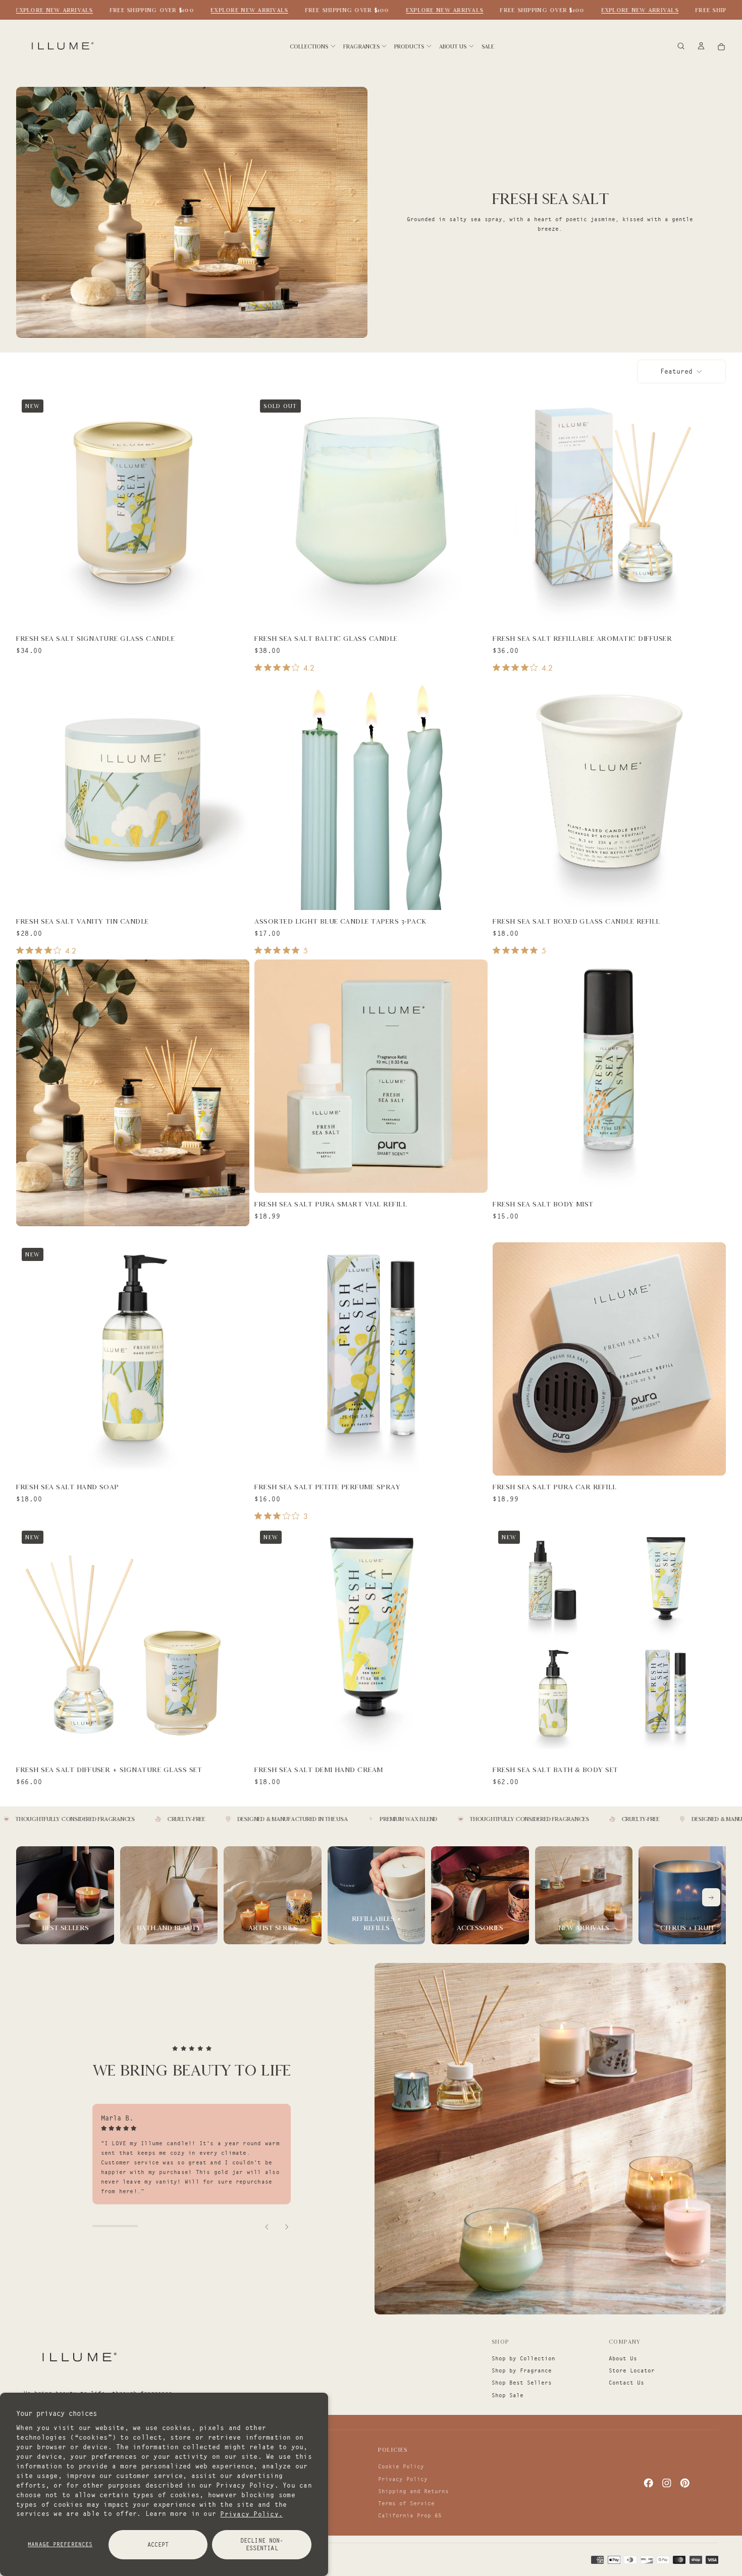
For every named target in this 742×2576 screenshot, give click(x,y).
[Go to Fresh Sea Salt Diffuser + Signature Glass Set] (132, 1641)
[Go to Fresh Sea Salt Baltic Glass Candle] (371, 510)
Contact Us (626, 2383)
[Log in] (701, 47)
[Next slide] (286, 2226)
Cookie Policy (401, 2466)
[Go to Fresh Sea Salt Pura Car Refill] (609, 1359)
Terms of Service (406, 2503)
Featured (676, 371)
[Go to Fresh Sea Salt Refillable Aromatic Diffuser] (609, 510)
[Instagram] (667, 2483)
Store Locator (632, 2370)
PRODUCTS (409, 46)
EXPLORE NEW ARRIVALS (54, 10)
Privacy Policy (403, 2479)
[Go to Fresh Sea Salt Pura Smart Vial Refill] (371, 1076)
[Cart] (721, 47)
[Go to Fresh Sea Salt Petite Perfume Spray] (371, 1359)
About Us (623, 2358)
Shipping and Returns (413, 2491)
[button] (681, 47)
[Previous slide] (268, 2226)
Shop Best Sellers (522, 2383)
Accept (158, 2544)
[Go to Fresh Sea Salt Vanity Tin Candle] (132, 793)
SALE (488, 46)
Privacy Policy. (251, 2513)
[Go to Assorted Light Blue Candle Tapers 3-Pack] (371, 793)
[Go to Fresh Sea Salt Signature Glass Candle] (132, 510)
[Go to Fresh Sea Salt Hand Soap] (132, 1359)
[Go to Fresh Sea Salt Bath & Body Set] (609, 1641)
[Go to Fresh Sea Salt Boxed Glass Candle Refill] (609, 793)
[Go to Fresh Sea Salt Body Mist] (609, 1076)
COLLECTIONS (309, 46)
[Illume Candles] (78, 2357)
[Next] (711, 1897)
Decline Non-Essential (262, 2544)
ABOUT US (453, 46)
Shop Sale (508, 2395)
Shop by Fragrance (522, 2370)
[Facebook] (649, 2483)
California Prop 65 (410, 2515)
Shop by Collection (523, 2358)
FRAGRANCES (361, 46)
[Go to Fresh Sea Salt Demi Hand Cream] (371, 1641)
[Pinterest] (685, 2483)
